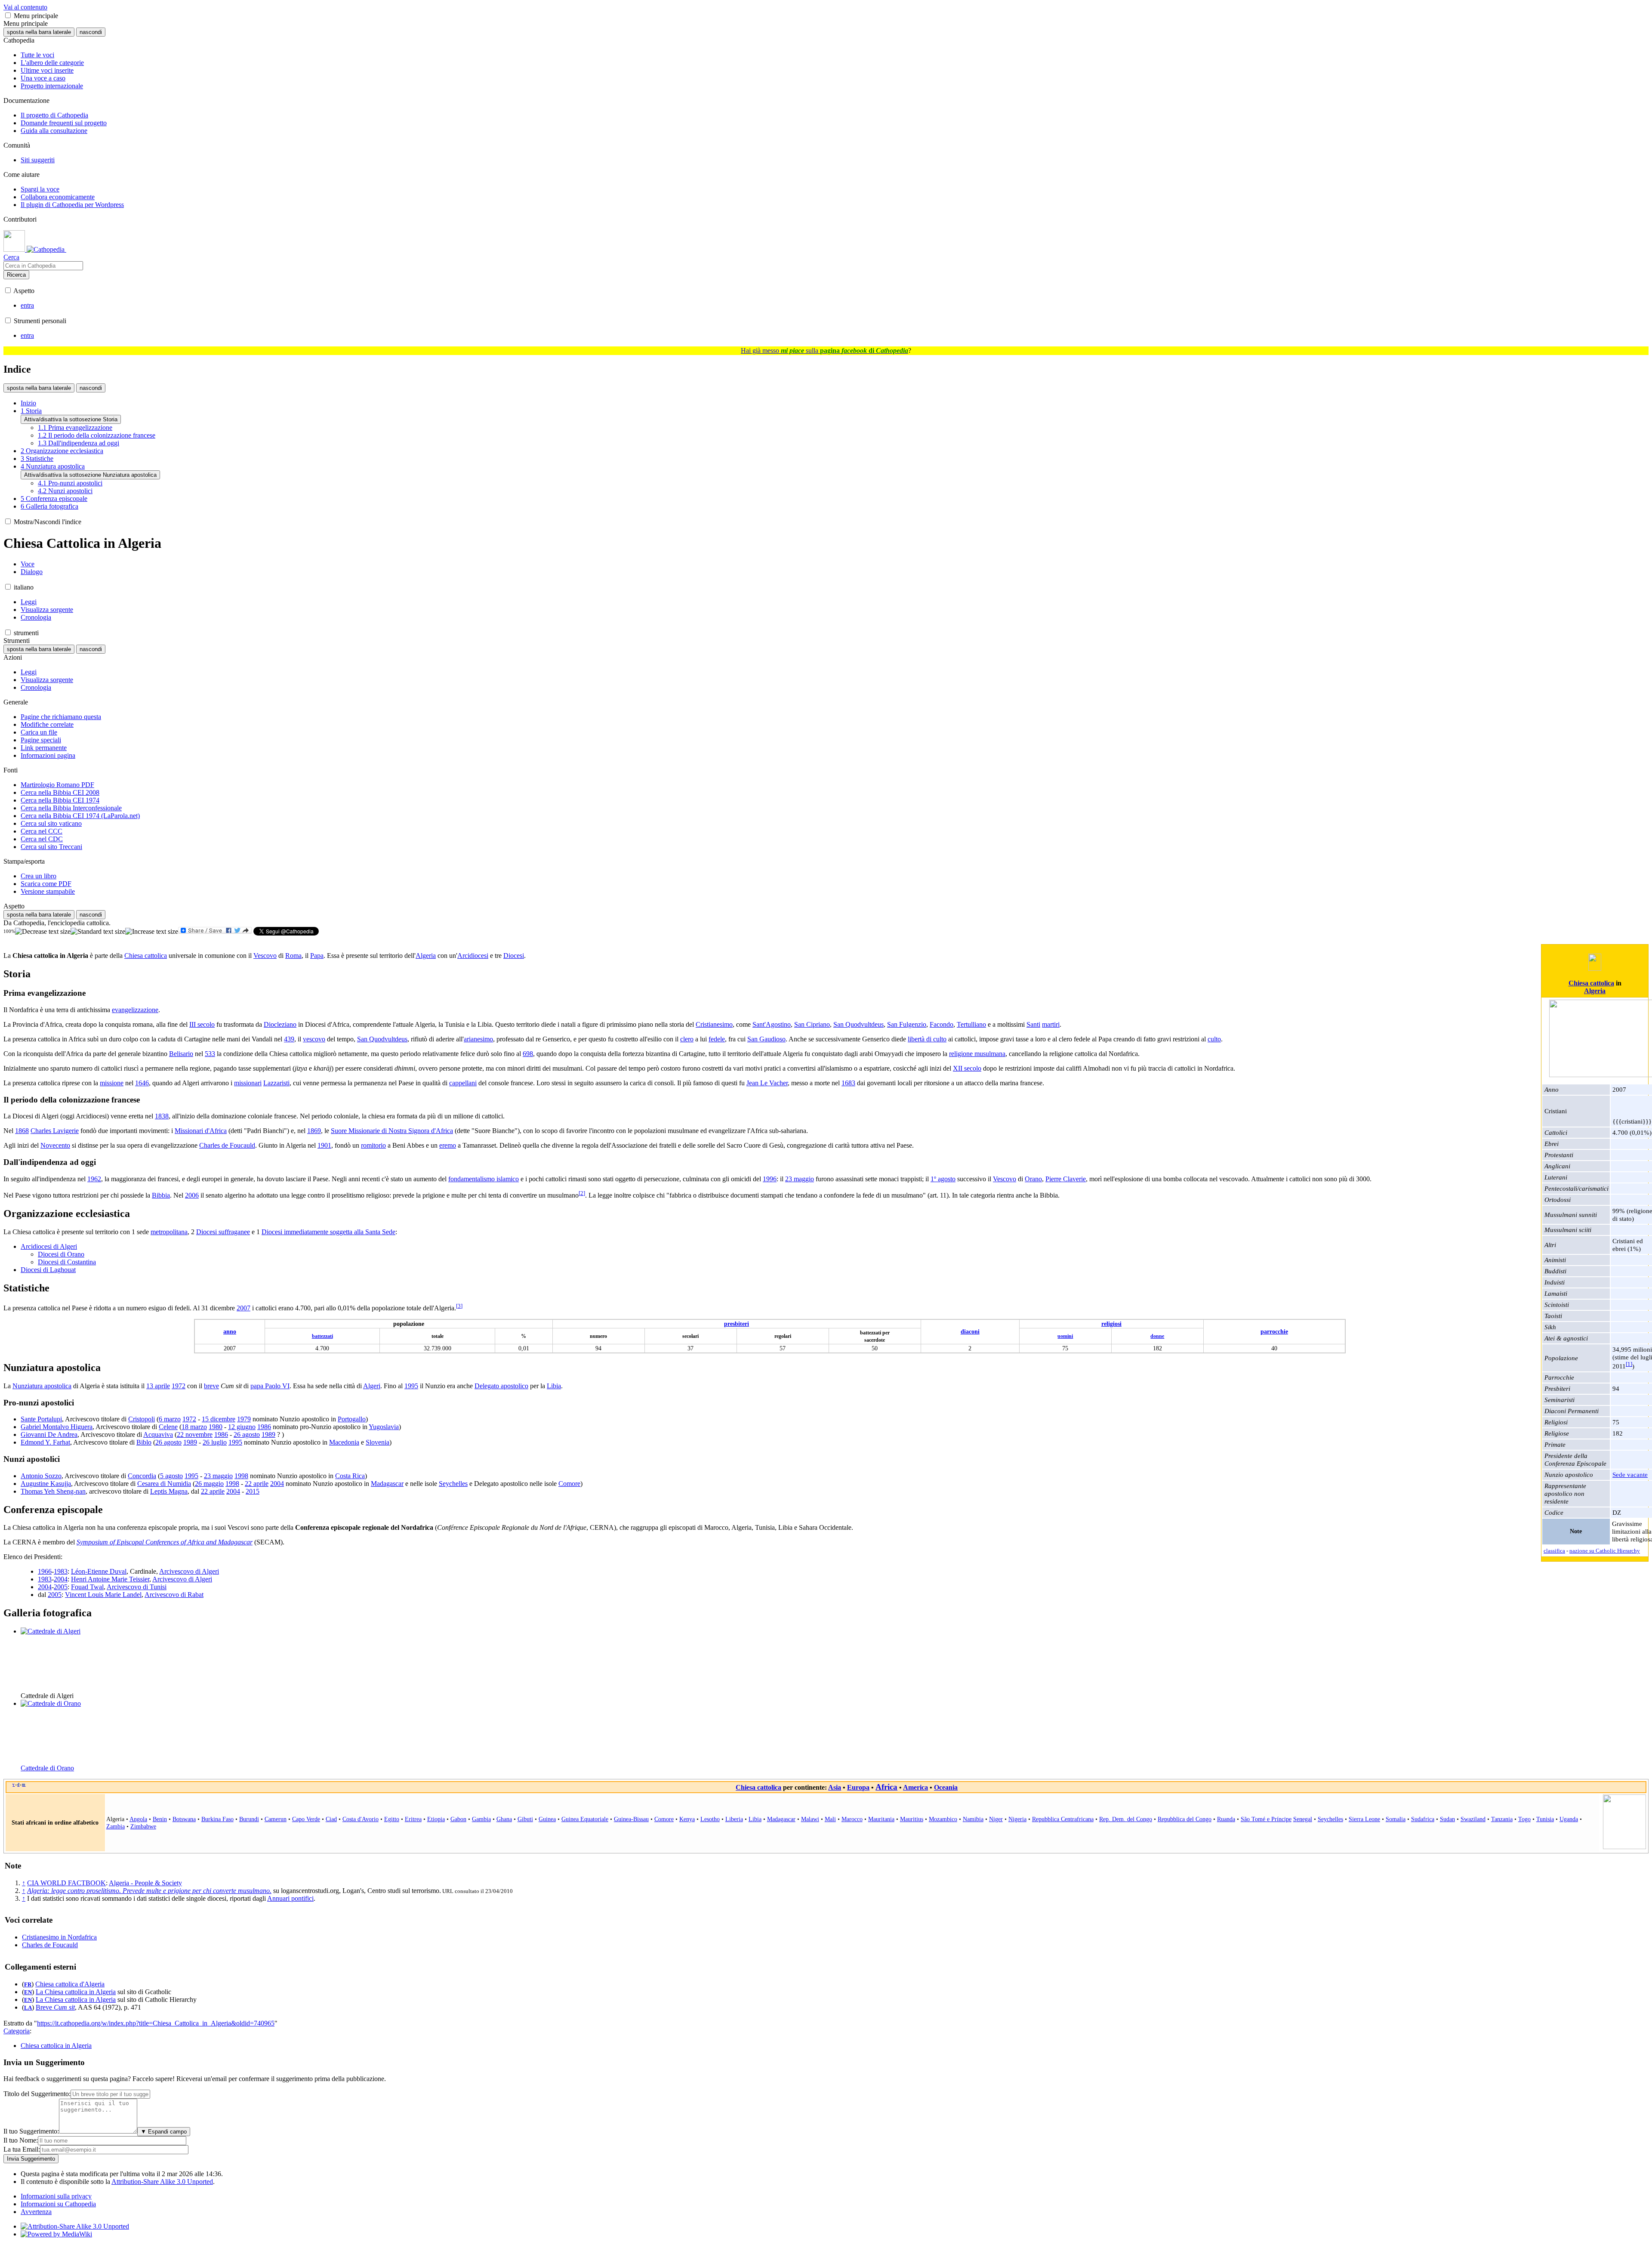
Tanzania (1502, 1819)
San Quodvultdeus (858, 1024)
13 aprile (158, 1386)
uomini (1065, 1336)
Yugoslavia (384, 1427)
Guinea (547, 1819)
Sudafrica (1423, 1819)
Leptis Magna (169, 1491)
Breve (55, 2007)
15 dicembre (219, 1419)
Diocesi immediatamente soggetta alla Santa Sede (328, 1232)
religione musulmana (977, 1054)
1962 (94, 1179)
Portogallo (352, 1419)
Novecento (55, 1145)
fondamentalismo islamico (484, 1179)
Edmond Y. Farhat (45, 1442)
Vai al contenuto (25, 7)
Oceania (946, 1787)
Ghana (504, 1819)
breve (211, 1386)
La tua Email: (22, 2149)
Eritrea (413, 1819)
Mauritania (881, 1819)
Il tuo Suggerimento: (31, 2131)
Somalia (1396, 1819)
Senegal (1303, 1819)
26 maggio (209, 1484)
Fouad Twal (87, 1587)
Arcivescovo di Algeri (189, 1571)
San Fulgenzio (907, 1024)
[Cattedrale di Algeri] (51, 1631)
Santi (1033, 1024)
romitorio (373, 1145)
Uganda (1569, 1819)
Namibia (973, 1819)
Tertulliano (971, 1024)
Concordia (142, 1476)
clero (687, 1039)
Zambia (116, 1826)
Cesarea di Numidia (164, 1484)
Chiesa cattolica (1591, 983)
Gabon (458, 1819)
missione (112, 1083)
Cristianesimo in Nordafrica (59, 1937)
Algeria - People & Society (145, 1883)
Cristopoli (142, 1419)
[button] (8, 15)
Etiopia (436, 1819)
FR (28, 1985)
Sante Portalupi (41, 1419)
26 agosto (247, 1434)
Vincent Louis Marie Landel (103, 1595)
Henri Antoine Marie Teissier (110, 1579)
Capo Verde (306, 1819)
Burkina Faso (217, 1819)
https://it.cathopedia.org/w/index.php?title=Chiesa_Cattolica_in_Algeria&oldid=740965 (156, 2023)
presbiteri (737, 1324)
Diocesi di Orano (61, 1254)
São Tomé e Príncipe (1266, 1819)
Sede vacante (1630, 1475)
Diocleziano (280, 1024)
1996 (770, 1179)
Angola (138, 1819)
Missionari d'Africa (201, 1131)
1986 (264, 1427)
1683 (848, 1083)
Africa (886, 1787)
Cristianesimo (714, 1024)
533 (210, 1054)
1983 (61, 1571)
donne (1157, 1336)
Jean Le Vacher (767, 1083)
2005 (61, 1587)
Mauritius (912, 1819)
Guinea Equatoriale (585, 1819)
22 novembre (195, 1434)
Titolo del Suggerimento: (37, 2094)
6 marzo (170, 1419)
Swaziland (1473, 1819)
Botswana (184, 1819)
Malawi (810, 1819)
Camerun (276, 1819)
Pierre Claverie (1066, 1179)
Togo (1524, 1819)
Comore (569, 1484)
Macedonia (344, 1442)
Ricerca (16, 275)
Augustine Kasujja (46, 1484)
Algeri (372, 1386)
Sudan (1447, 1819)
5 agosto (171, 1476)
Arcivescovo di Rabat (174, 1595)
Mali (830, 1819)
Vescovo (265, 956)
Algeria (1595, 991)
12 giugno (242, 1427)
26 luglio (215, 1442)
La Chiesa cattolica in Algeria (76, 1992)
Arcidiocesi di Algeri (49, 1246)
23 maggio (800, 1179)
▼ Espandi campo (164, 2132)
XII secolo (967, 1068)
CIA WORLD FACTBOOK (66, 1883)
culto (1214, 1039)
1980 (216, 1427)
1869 (314, 1131)
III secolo (202, 1024)
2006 (192, 1195)
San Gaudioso (766, 1039)
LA (28, 2008)
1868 (22, 1131)
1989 (268, 1434)
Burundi (249, 1819)
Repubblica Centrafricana (1063, 1819)
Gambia (481, 1819)
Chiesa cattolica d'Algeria (70, 1984)
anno (230, 1331)
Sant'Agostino (772, 1024)
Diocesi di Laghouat (48, 1270)
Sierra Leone (1364, 1819)
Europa (858, 1787)
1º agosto (943, 1179)
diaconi (970, 1331)
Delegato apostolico (501, 1386)
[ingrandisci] (152, 932)
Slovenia (378, 1442)
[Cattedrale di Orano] (51, 1703)
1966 (45, 1571)
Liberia (734, 1819)
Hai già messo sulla (824, 350)
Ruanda (1226, 1819)
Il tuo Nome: (21, 2140)
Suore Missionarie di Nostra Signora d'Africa (392, 1131)
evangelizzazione (135, 1010)
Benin (160, 1819)
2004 (277, 1484)
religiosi (1111, 1324)
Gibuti (525, 1819)
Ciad (331, 1819)
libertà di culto (927, 1039)
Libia (554, 1386)
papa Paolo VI (270, 1386)
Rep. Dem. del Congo (1126, 1819)
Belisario (181, 1054)
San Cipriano (812, 1024)
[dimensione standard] (98, 932)
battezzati (322, 1336)
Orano (1033, 1179)
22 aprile (257, 1484)
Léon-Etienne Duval (99, 1571)
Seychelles (453, 1484)
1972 (179, 1386)
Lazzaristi (276, 1083)
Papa (317, 956)
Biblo (144, 1442)
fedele (717, 1039)
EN (28, 1992)
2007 (243, 1308)
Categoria (17, 2031)
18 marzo (194, 1427)
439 (289, 1039)
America (915, 1787)
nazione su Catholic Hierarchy (1605, 1551)
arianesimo (478, 1039)
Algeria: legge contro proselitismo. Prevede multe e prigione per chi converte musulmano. (149, 1891)
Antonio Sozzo (41, 1476)
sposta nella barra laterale (39, 32)
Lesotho (710, 1819)
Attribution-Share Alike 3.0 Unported (162, 2182)
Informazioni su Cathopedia (58, 2204)
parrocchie (1274, 1331)
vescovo (314, 1039)
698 (528, 1054)
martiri (1051, 1024)
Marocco (852, 1819)
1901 (324, 1145)
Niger (996, 1819)
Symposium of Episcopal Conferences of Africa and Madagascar (165, 1542)
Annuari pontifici (290, 1898)
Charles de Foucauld (227, 1145)
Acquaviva (158, 1434)
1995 (411, 1386)
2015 (253, 1491)
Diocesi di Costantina (67, 1262)
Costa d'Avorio (361, 1819)
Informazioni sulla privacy (56, 2196)
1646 (142, 1083)
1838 (162, 1116)
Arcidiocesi (473, 956)
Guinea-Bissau (631, 1819)
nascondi (91, 32)
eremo (448, 1145)
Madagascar (387, 1484)
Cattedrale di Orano (47, 1768)
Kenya (687, 1819)
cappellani (463, 1083)
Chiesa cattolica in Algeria (56, 2046)
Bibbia (161, 1195)
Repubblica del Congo (1185, 1819)
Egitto (392, 1819)
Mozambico (943, 1819)
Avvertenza (36, 2212)
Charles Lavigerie (55, 1131)
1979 (244, 1419)
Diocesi (514, 956)
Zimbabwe (143, 1826)
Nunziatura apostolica (42, 1386)
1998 (241, 1476)
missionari (248, 1083)
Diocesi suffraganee (223, 1232)
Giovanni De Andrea (49, 1434)
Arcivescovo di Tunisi (137, 1587)
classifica (1554, 1551)
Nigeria (1017, 1819)
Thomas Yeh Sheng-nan (53, 1491)
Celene (168, 1427)
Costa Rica (350, 1476)
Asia (835, 1787)
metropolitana (169, 1232)
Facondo (942, 1024)
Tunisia (1545, 1819)
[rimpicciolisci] (43, 932)
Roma (293, 956)
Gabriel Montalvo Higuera (57, 1427)
